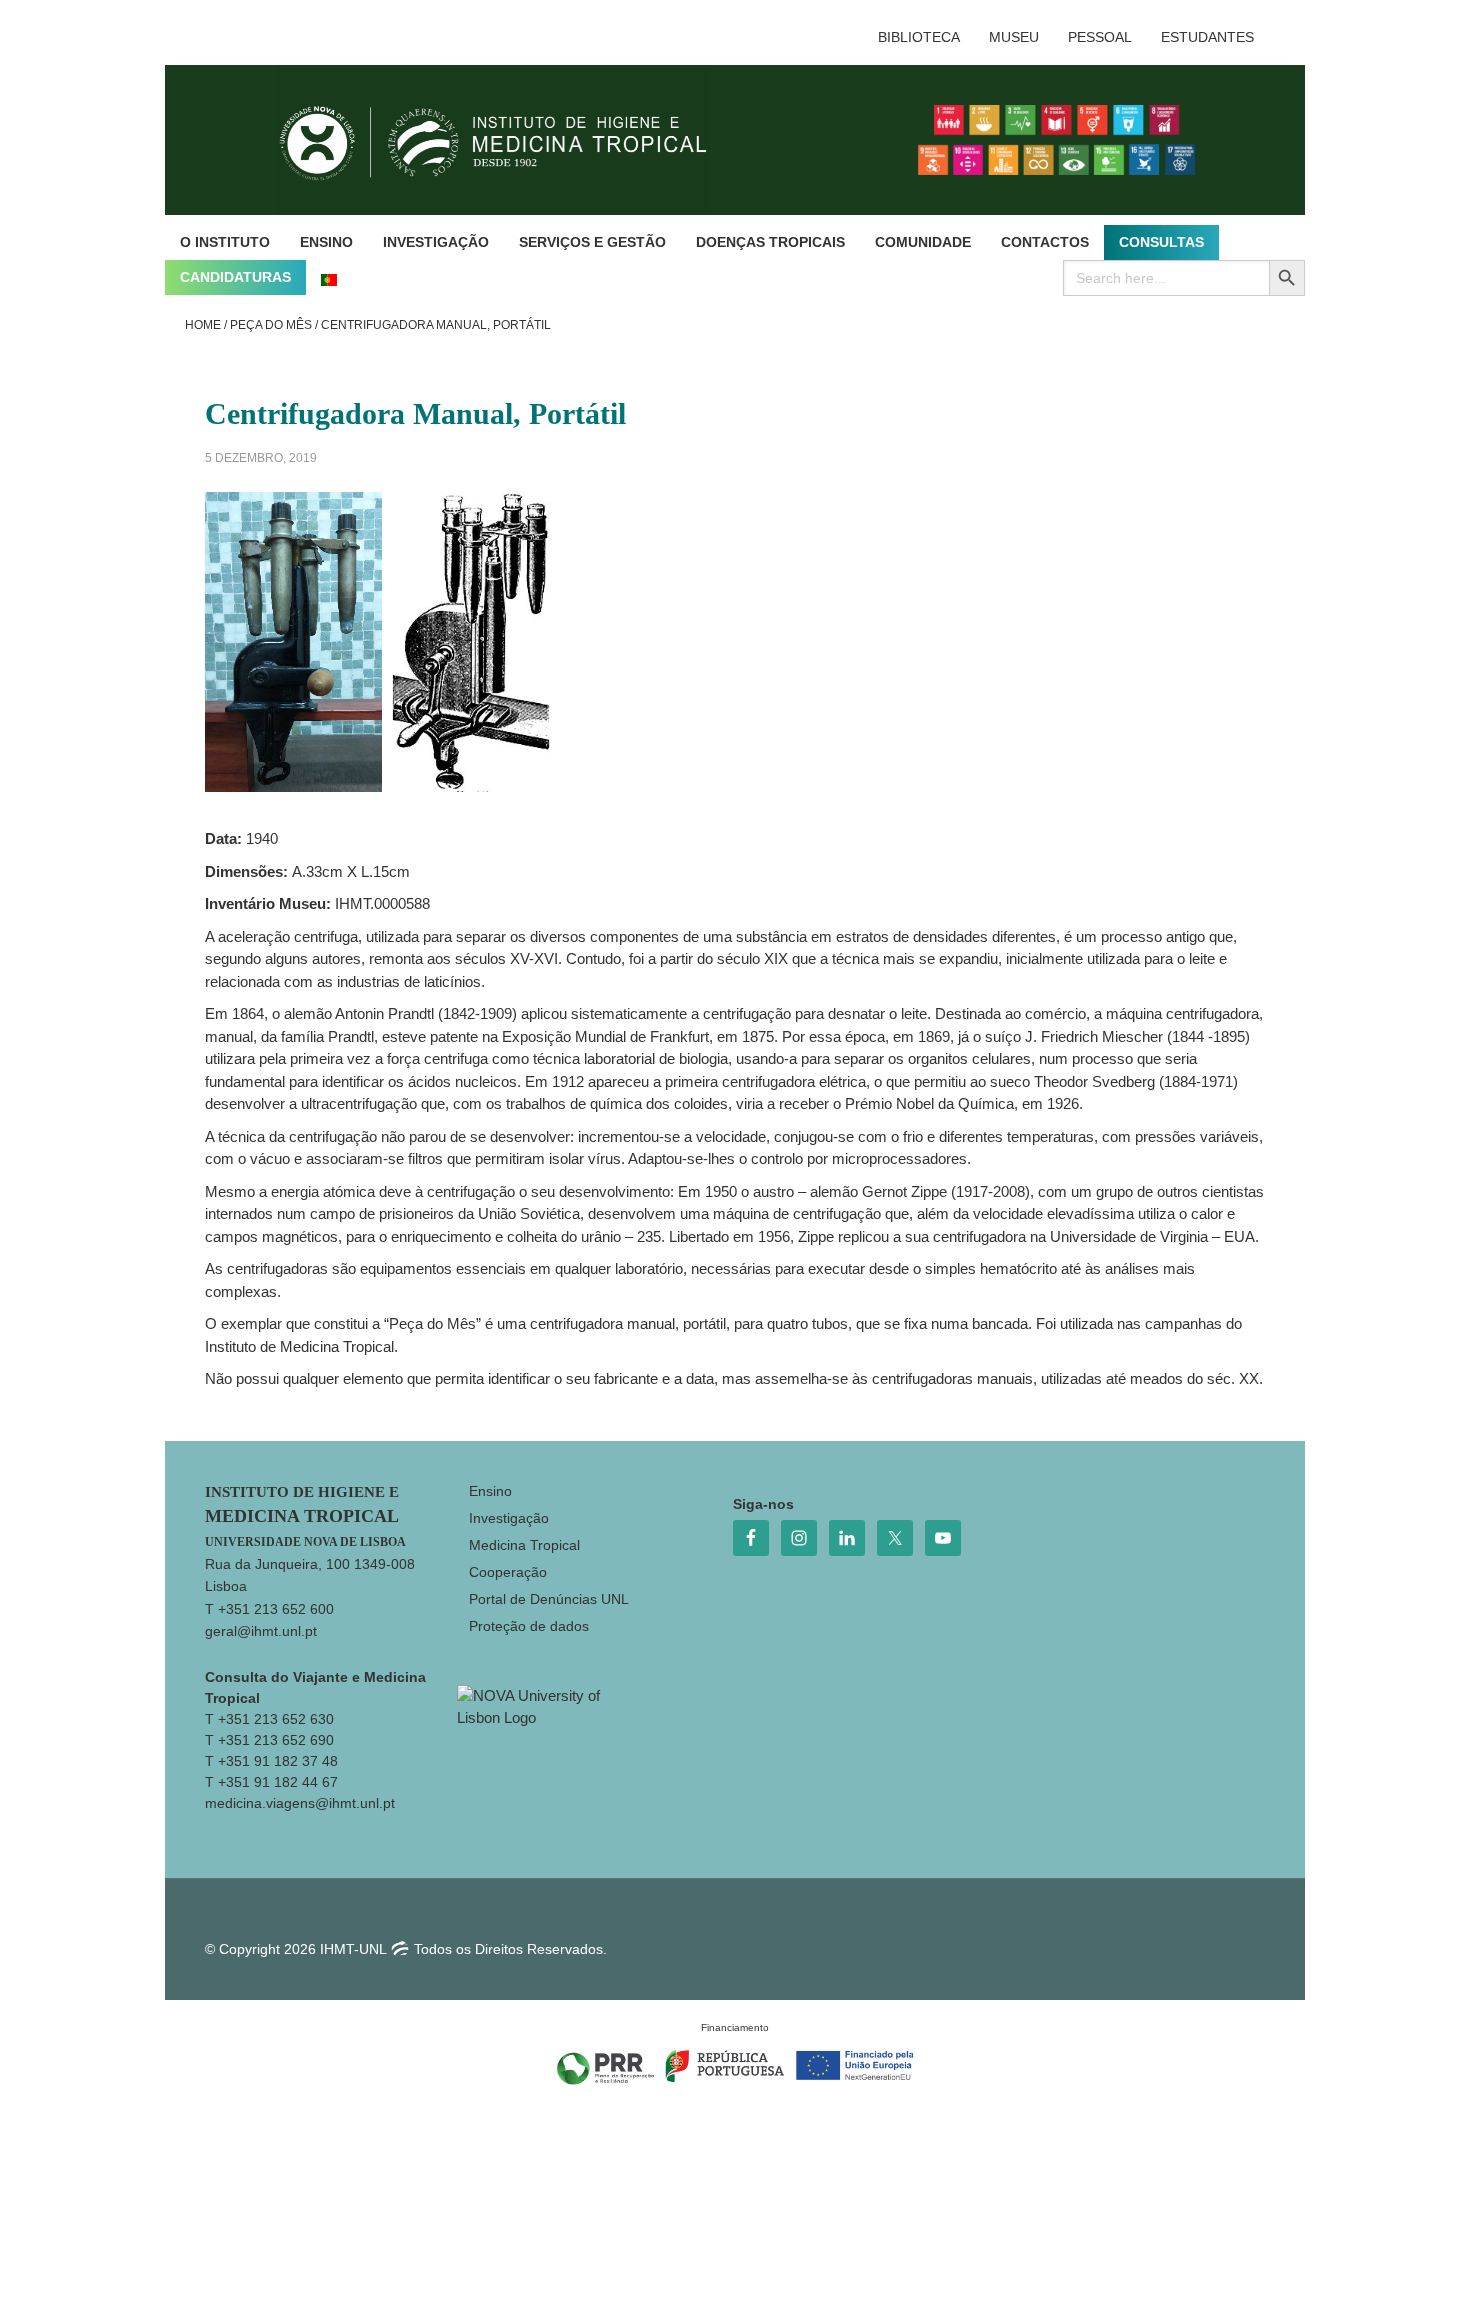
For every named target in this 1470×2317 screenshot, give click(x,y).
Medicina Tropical (524, 1545)
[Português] (329, 277)
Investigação (509, 1518)
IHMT (508, 140)
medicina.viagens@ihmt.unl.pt (300, 1803)
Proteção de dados (529, 1626)
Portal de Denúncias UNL (549, 1599)
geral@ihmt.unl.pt (261, 1631)
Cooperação (508, 1572)
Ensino (490, 1491)
